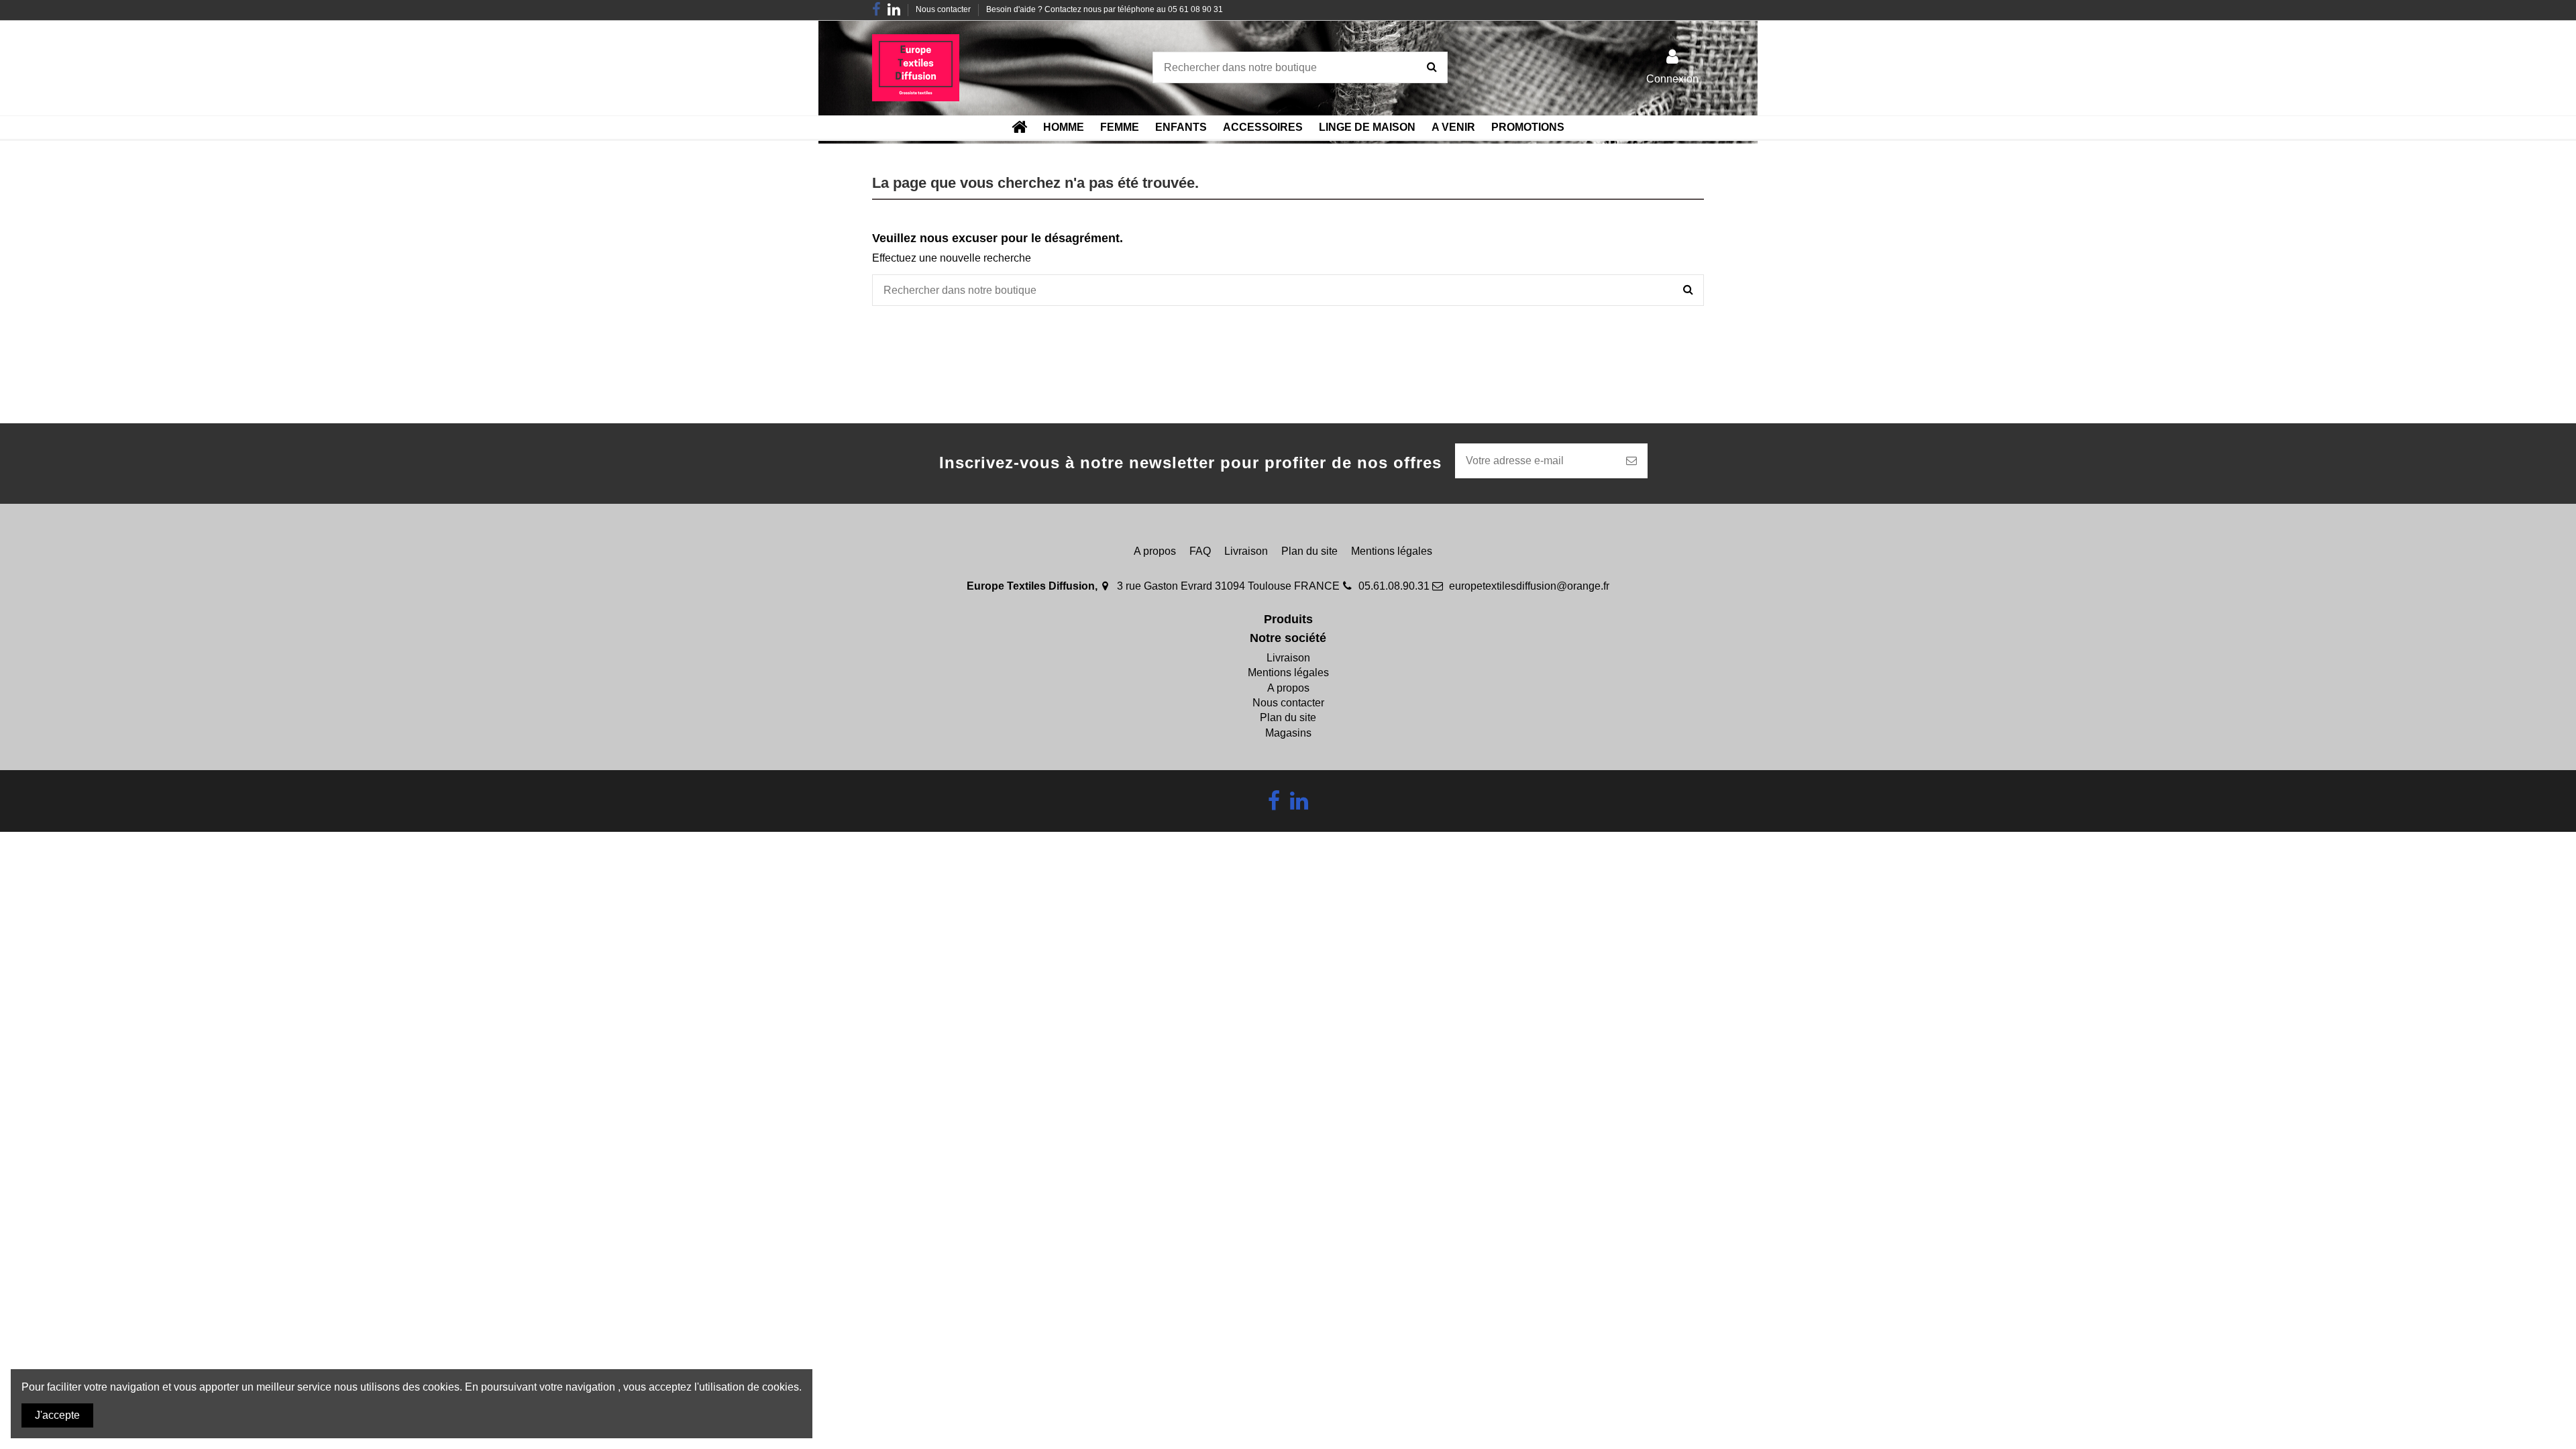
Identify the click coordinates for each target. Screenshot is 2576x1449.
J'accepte (57, 1415)
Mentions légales (1392, 551)
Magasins (1288, 733)
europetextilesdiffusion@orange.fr (1529, 586)
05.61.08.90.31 (1394, 586)
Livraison (1246, 551)
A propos (1155, 551)
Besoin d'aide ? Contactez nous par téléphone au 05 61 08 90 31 (1105, 9)
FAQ (1200, 551)
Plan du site (1309, 551)
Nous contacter (944, 9)
